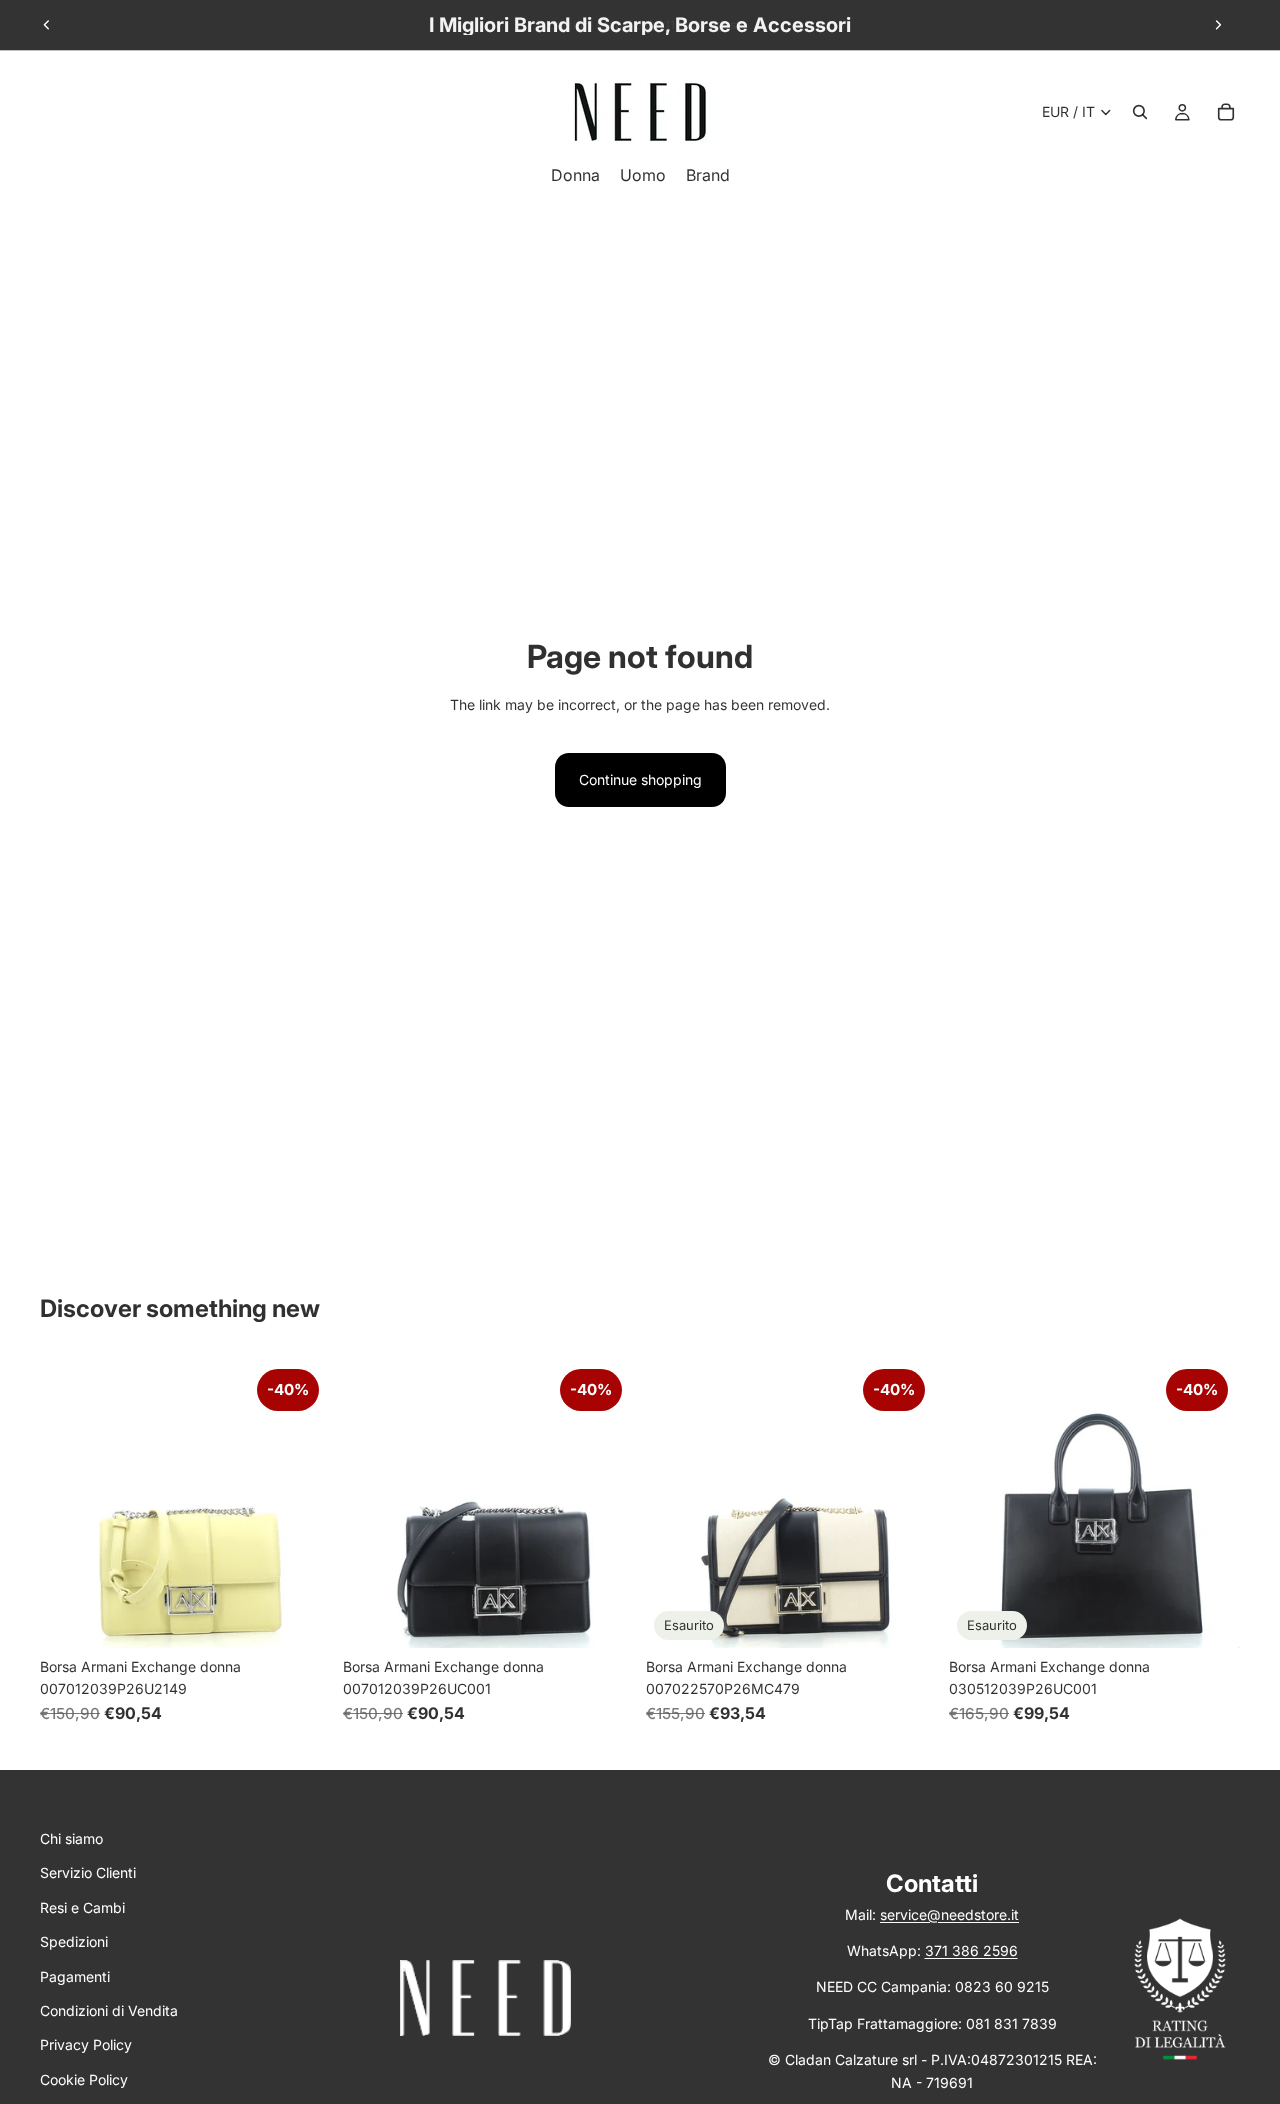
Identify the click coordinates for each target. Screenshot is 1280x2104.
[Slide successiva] (1218, 25)
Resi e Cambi (82, 1907)
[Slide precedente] (47, 25)
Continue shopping (640, 779)
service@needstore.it (949, 1914)
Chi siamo (71, 1838)
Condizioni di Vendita (109, 2010)
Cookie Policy (84, 2079)
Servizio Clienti (88, 1872)
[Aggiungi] (300, 1617)
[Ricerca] (1140, 112)
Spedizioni (74, 1941)
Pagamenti (75, 1976)
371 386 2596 (971, 1950)
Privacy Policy (86, 2044)
